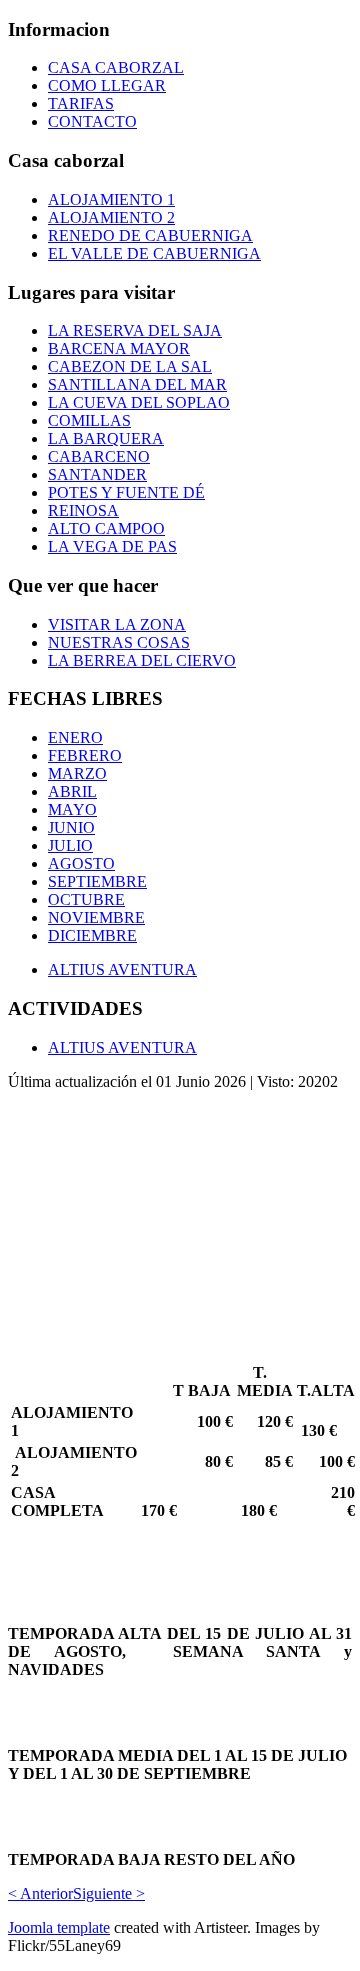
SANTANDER (97, 474)
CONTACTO (92, 121)
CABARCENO (99, 456)
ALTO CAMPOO (106, 528)
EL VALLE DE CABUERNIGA (154, 253)
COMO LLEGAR (107, 85)
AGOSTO (81, 863)
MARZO (77, 773)
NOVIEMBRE (96, 917)
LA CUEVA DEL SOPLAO (139, 402)
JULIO (70, 845)
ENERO (75, 737)
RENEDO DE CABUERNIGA (150, 235)
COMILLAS (89, 420)
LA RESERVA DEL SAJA (135, 330)
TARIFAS (81, 103)
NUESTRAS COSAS (119, 642)
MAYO (72, 809)
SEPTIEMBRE (97, 881)
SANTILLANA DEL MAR (137, 384)
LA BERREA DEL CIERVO (142, 660)
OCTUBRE (86, 899)
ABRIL (72, 791)
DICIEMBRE (92, 935)
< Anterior (40, 1893)
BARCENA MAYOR (119, 348)
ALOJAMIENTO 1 (111, 199)
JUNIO (71, 827)
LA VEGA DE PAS (112, 546)
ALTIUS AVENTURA (122, 969)
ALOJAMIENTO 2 (111, 217)
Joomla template (59, 1927)
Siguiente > (109, 1893)
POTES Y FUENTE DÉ (126, 492)
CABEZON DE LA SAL (130, 366)
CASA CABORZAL (116, 67)
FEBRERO (85, 755)
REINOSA (83, 510)
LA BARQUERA (106, 438)
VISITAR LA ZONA (117, 624)
